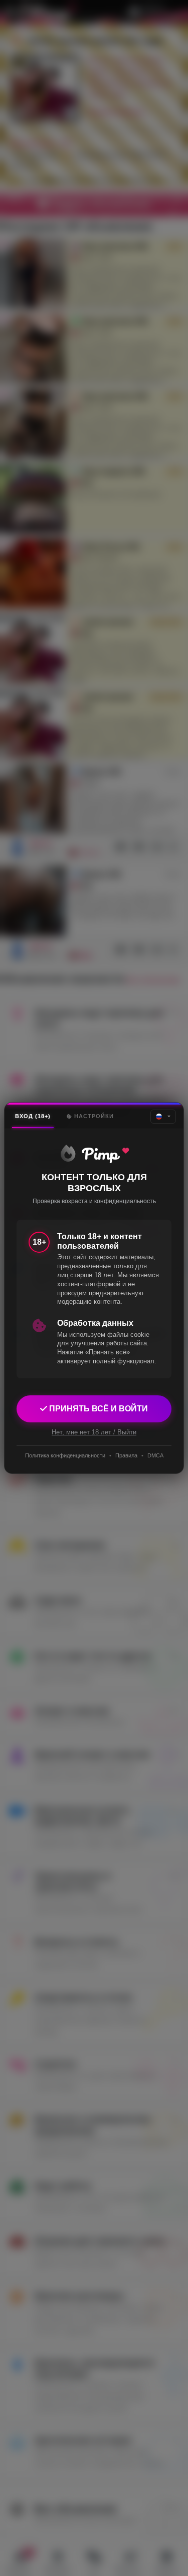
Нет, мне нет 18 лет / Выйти (94, 1432)
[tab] (33, 1116)
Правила (126, 1455)
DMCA (155, 1455)
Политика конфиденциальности (65, 1455)
